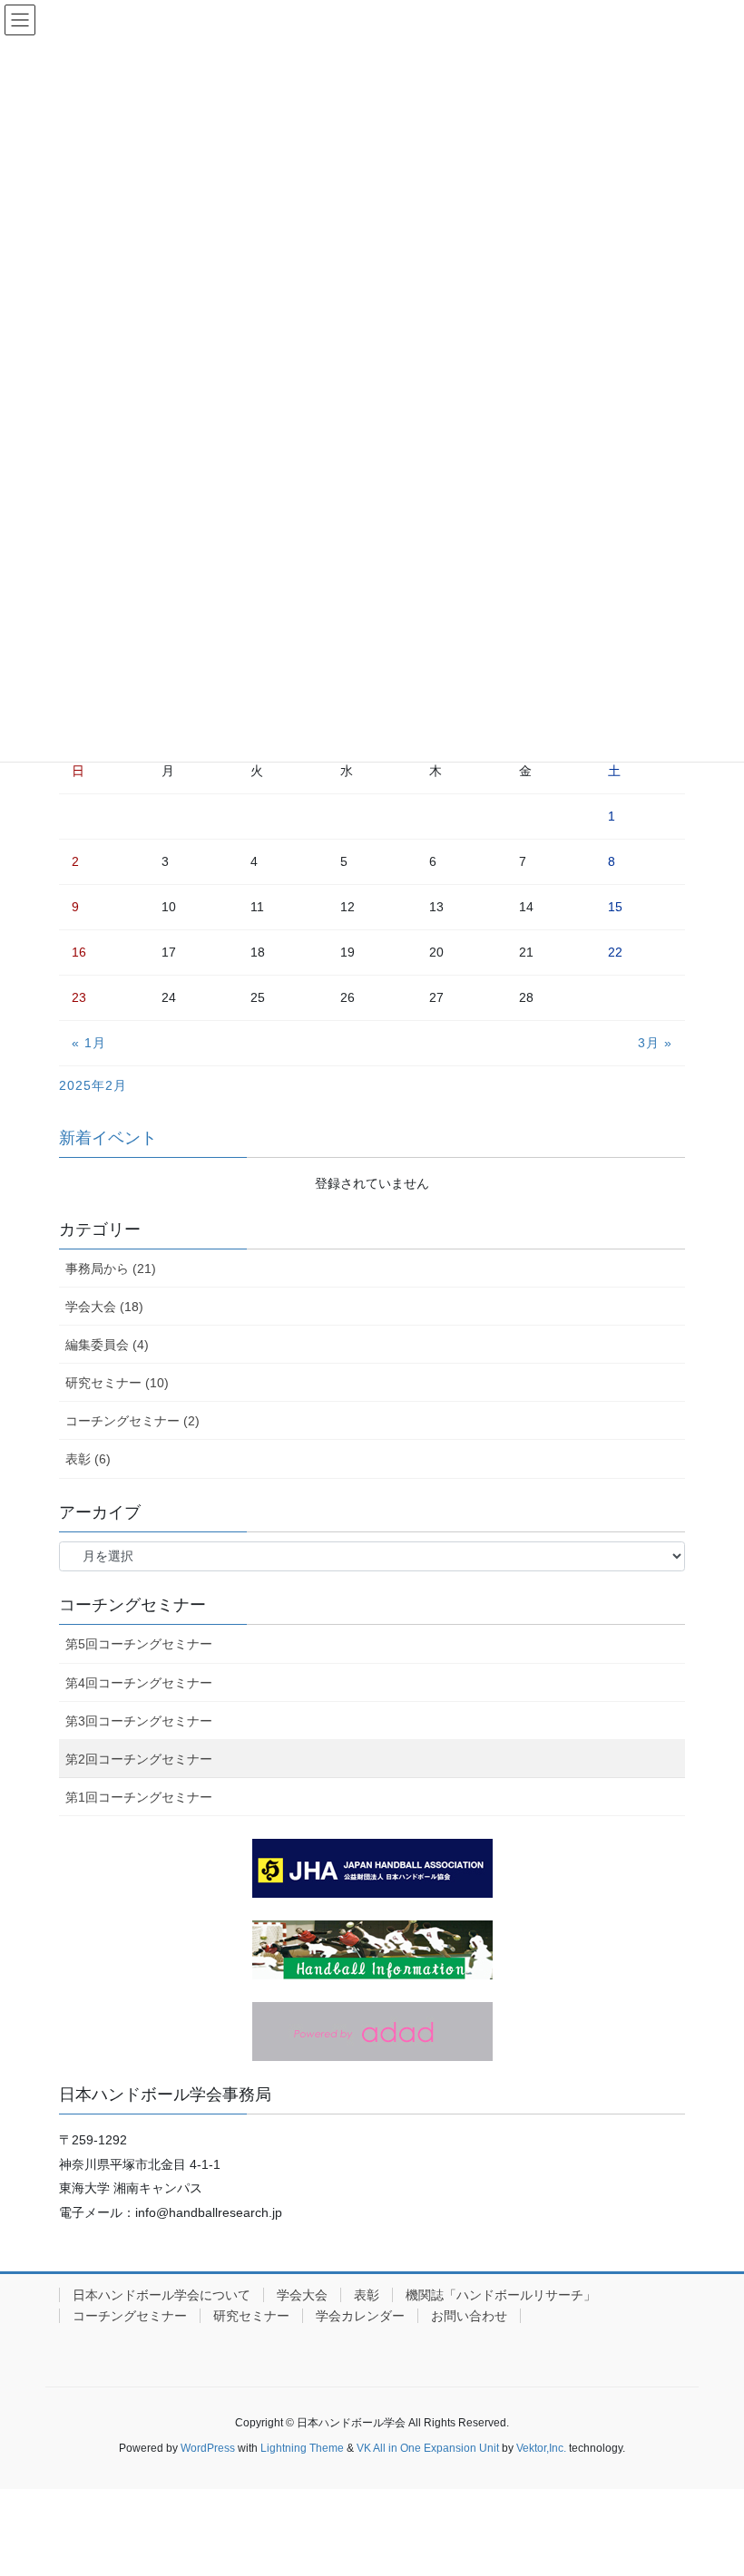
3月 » (655, 1043)
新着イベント (108, 1138)
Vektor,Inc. (541, 2448)
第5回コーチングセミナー (139, 1644)
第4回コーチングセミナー (139, 1683)
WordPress (208, 2448)
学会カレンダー (360, 2316)
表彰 (367, 2295)
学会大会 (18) (104, 1307)
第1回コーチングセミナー (139, 1797)
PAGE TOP (710, 2483)
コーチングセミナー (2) (132, 1421)
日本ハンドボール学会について (162, 2295)
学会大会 (302, 2295)
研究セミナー (251, 2316)
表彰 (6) (88, 1459)
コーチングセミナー (130, 2316)
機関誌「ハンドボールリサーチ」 (501, 2295)
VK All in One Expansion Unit (428, 2448)
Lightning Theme (302, 2448)
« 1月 (89, 1043)
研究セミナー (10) (117, 1383)
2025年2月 (93, 1085)
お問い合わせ (469, 2316)
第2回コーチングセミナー (139, 1759)
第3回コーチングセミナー (139, 1721)
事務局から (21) (111, 1269)
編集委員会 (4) (107, 1345)
